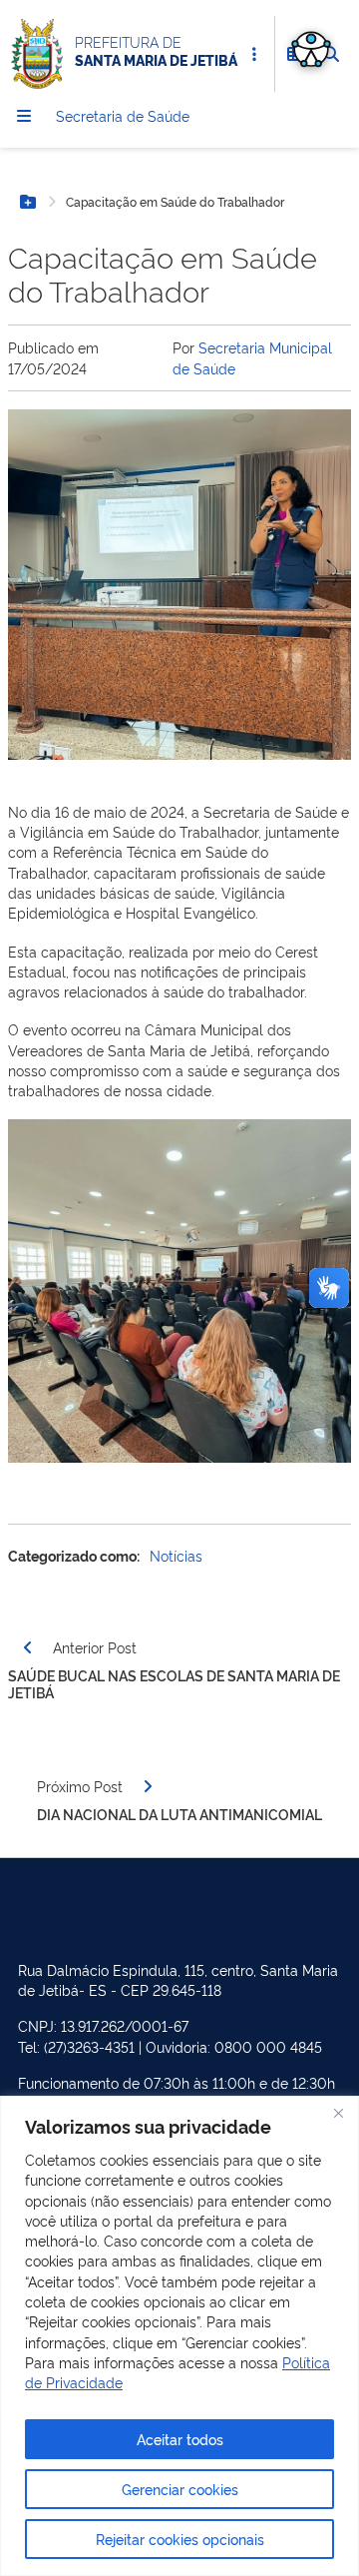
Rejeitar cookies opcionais (180, 2539)
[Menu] (24, 116)
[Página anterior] (28, 1647)
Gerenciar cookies (180, 2489)
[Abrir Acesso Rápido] (254, 54)
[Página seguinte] (148, 1786)
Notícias (176, 1555)
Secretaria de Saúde (123, 115)
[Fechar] (338, 2113)
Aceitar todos (180, 2439)
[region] (179, 2336)
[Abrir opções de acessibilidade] (311, 48)
